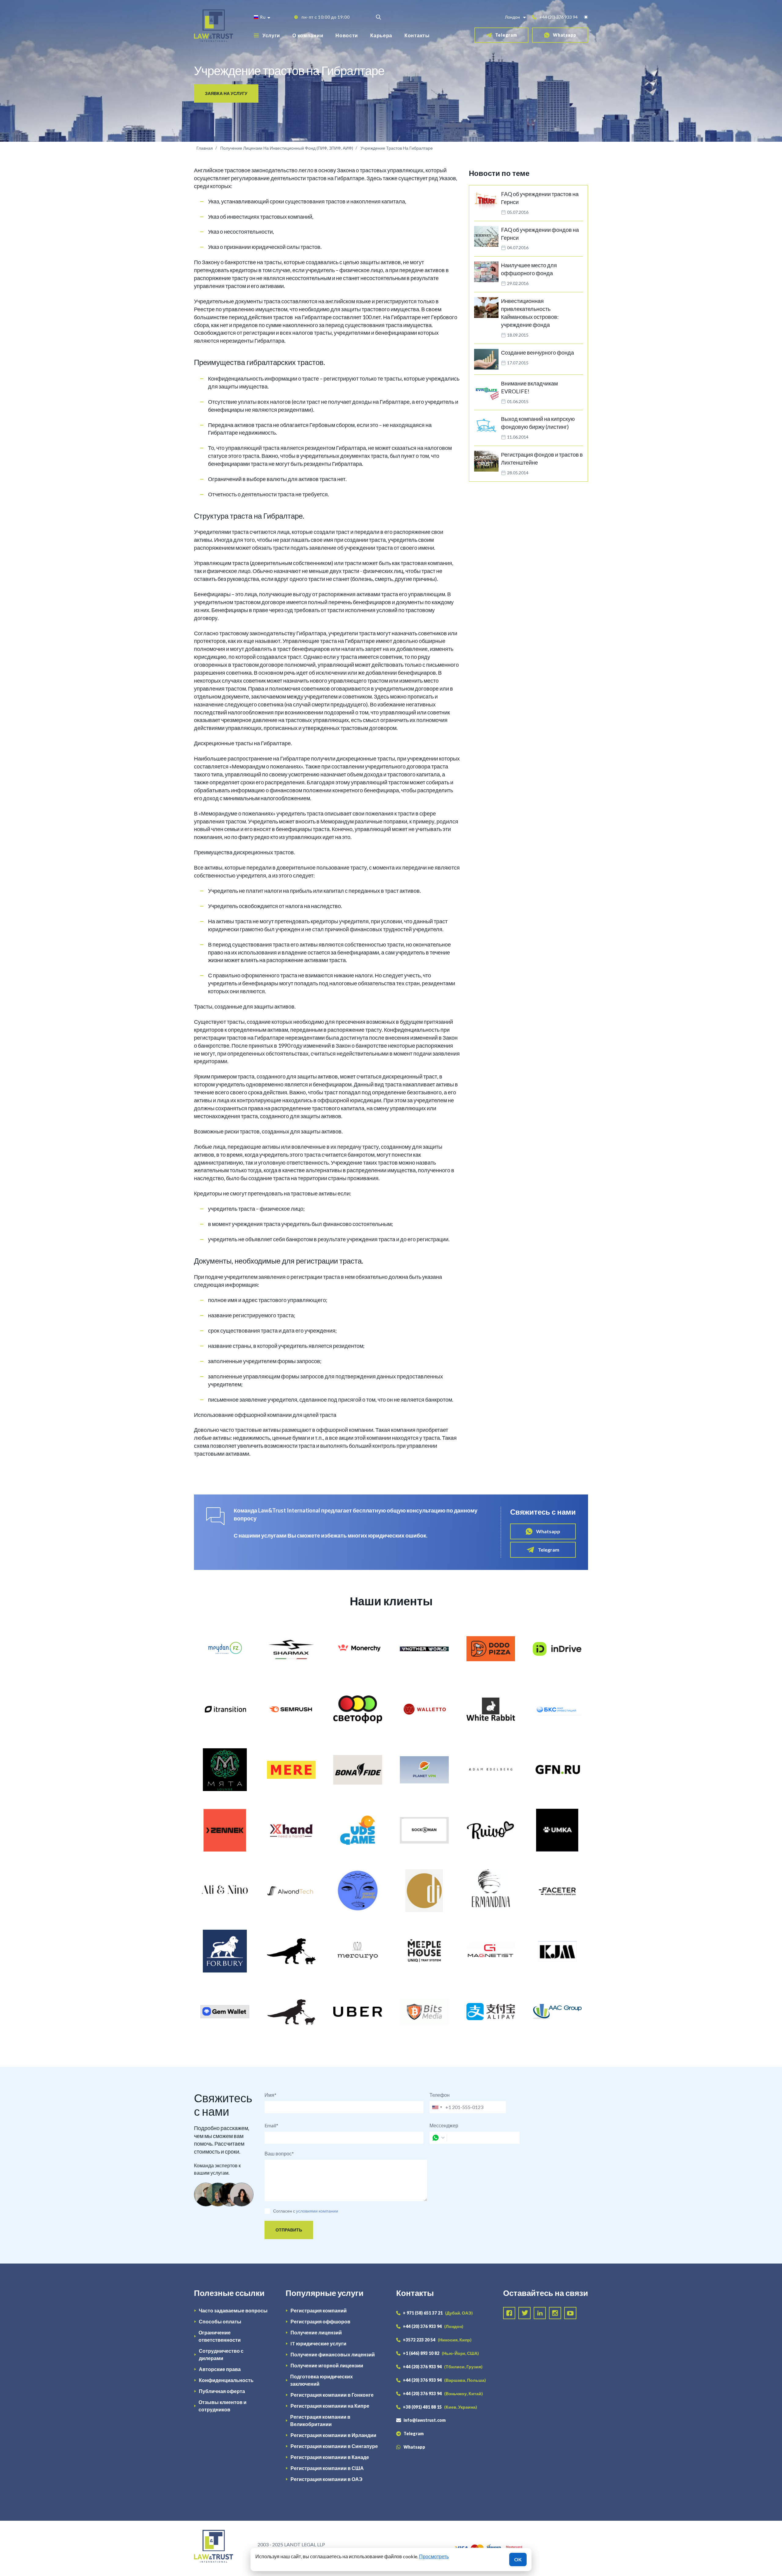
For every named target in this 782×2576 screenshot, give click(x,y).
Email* (271, 2125)
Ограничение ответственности (220, 2336)
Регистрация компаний (319, 2310)
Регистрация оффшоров (320, 2321)
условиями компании (317, 2211)
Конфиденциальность (226, 2380)
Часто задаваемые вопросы (233, 2310)
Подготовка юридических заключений (322, 2380)
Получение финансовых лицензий (333, 2354)
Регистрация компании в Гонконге (332, 2395)
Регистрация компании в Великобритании (320, 2420)
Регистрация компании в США (327, 2468)
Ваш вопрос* (279, 2153)
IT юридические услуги (318, 2343)
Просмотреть (434, 2556)
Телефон (440, 2095)
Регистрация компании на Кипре (330, 2406)
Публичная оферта (222, 2391)
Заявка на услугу (226, 93)
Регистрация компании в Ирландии (333, 2435)
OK (518, 2559)
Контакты (417, 35)
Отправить (289, 2230)
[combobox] (437, 2107)
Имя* (270, 2095)
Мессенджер (444, 2125)
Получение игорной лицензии (327, 2365)
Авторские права (220, 2369)
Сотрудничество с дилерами (221, 2354)
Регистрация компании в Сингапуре (334, 2446)
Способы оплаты (220, 2321)
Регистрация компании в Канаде (330, 2457)
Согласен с (284, 2211)
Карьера (381, 35)
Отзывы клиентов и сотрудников (223, 2406)
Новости (347, 35)
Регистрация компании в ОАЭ (326, 2479)
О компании (308, 35)
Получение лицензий (316, 2332)
